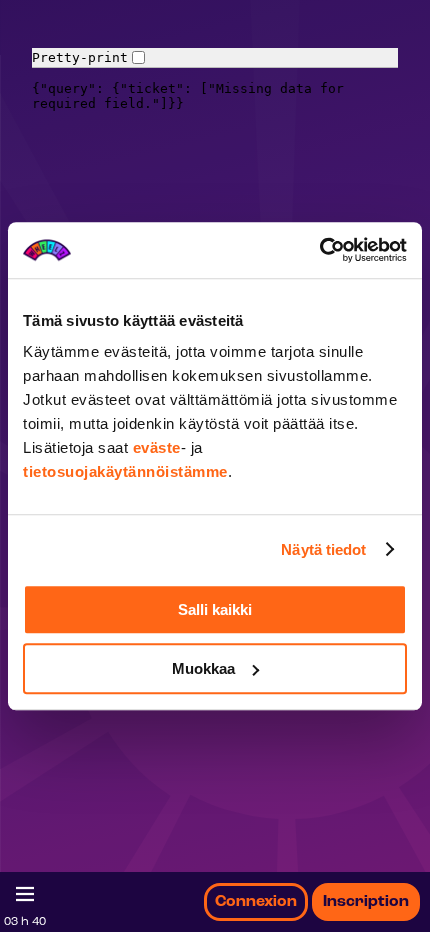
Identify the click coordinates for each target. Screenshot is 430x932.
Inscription (366, 902)
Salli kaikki (215, 609)
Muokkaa (203, 668)
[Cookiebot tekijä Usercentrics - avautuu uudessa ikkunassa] (319, 250)
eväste (157, 447)
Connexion (256, 902)
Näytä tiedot (323, 549)
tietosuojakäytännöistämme (125, 471)
